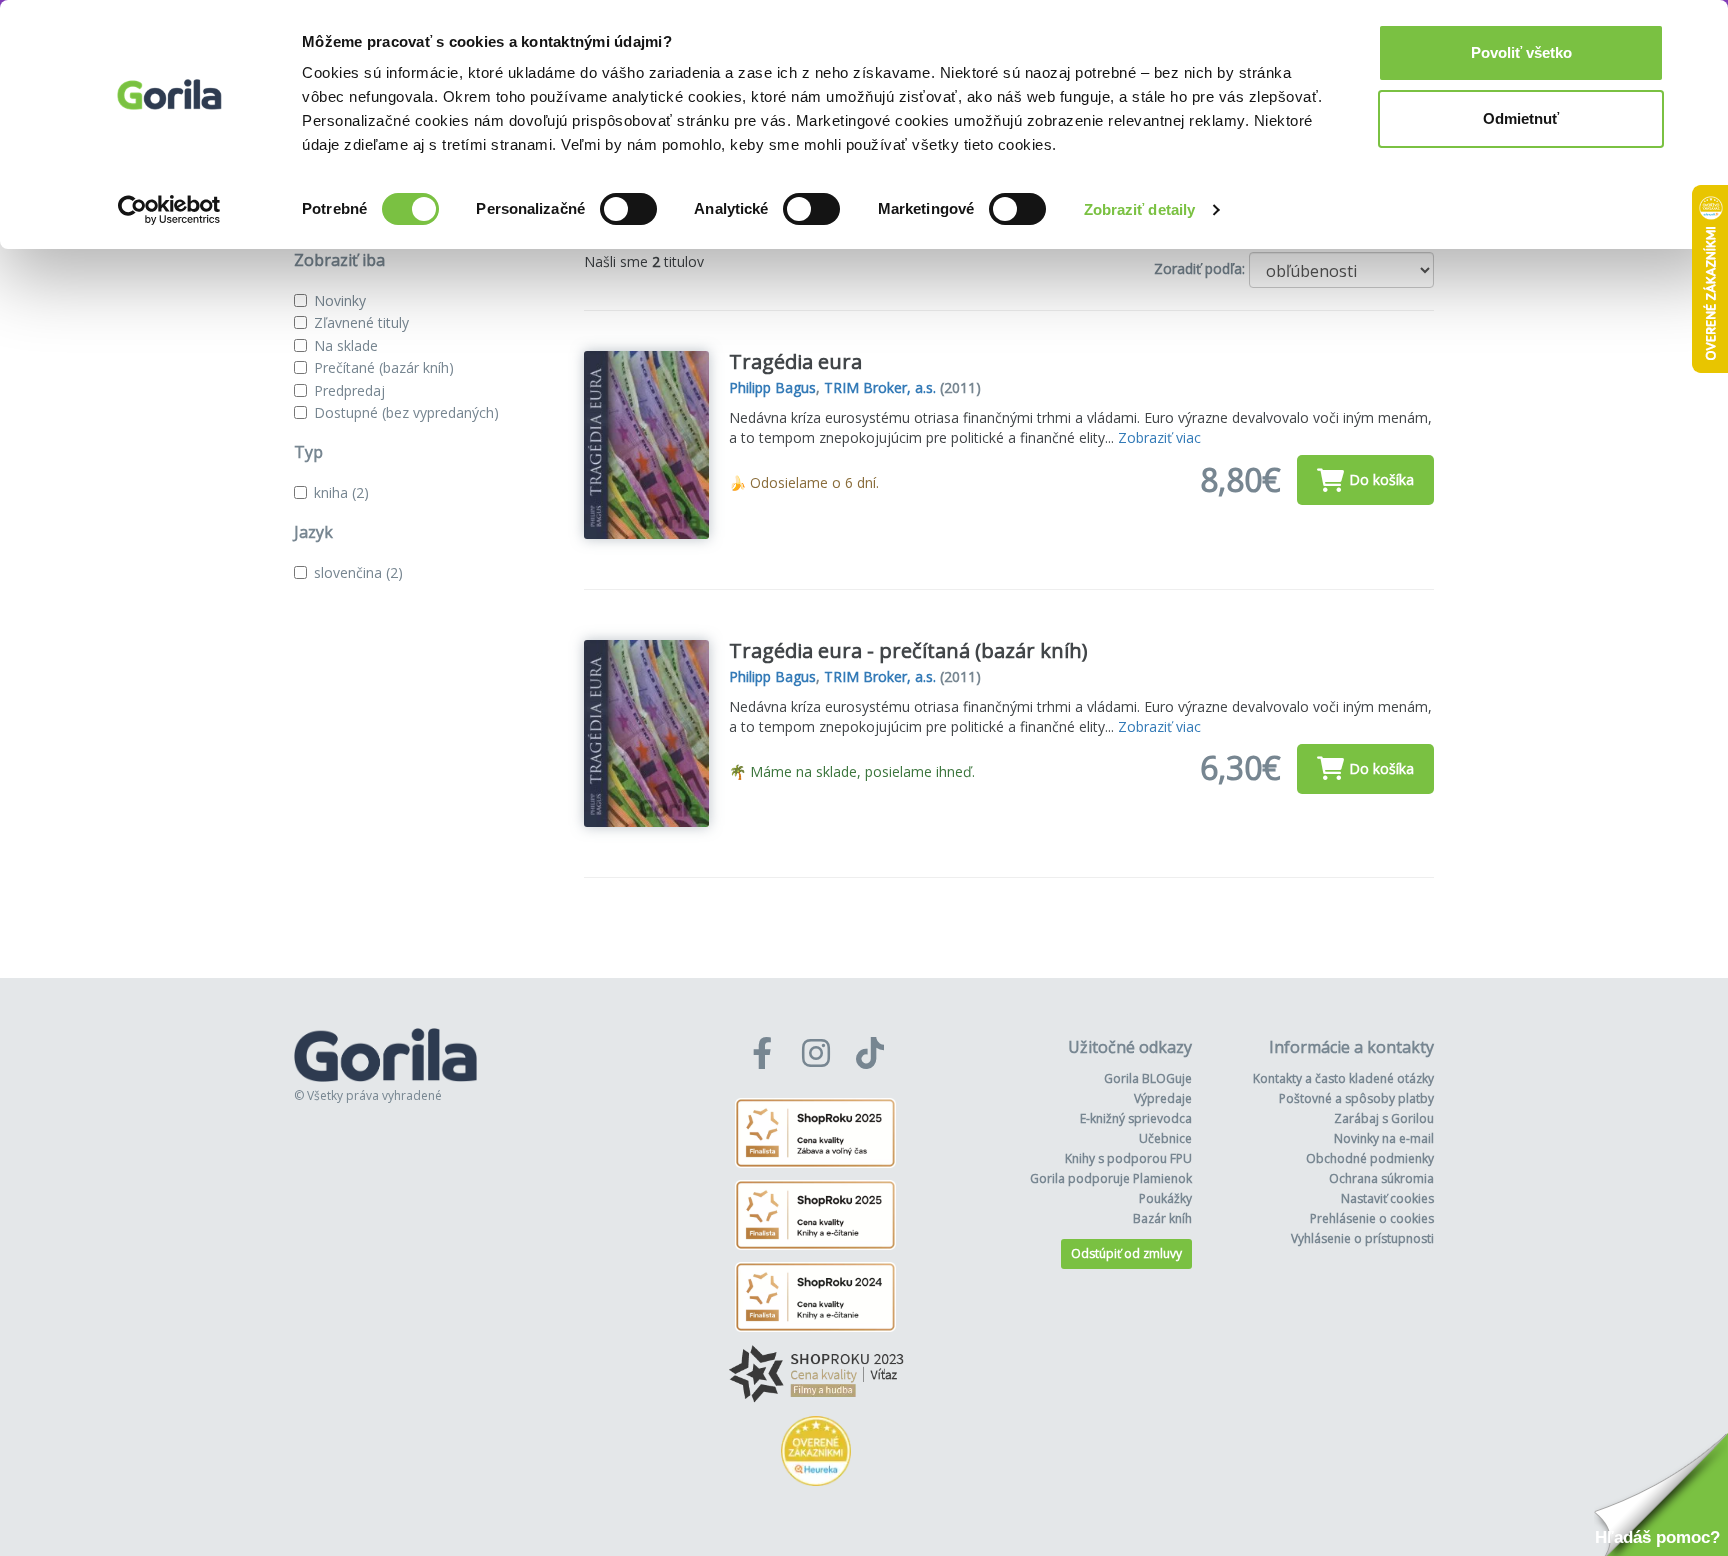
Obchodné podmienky (1370, 1158)
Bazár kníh (1162, 1218)
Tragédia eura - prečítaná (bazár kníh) (908, 650)
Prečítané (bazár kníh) (384, 367)
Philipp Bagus (772, 387)
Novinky (340, 300)
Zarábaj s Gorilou (1384, 1118)
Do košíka (1381, 479)
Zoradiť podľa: (1199, 268)
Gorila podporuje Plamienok (1111, 1178)
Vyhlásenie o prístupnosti (1362, 1238)
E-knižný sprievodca (1136, 1118)
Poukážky (1165, 1198)
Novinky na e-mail (1384, 1138)
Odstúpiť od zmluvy (1126, 1253)
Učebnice (1165, 1138)
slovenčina (358, 572)
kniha (341, 492)
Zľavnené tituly (361, 322)
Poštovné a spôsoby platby (1356, 1098)
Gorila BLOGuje (1148, 1078)
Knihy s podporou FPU (1128, 1158)
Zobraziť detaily (1140, 209)
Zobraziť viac (1159, 437)
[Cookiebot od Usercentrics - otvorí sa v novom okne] (169, 210)
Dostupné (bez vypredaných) (406, 412)
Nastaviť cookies (1387, 1198)
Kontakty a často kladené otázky (1343, 1078)
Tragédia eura (795, 361)
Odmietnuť (1521, 118)
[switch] (628, 209)
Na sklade (346, 345)
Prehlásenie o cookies (1372, 1218)
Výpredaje (1163, 1098)
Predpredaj (349, 390)
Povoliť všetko (1521, 52)
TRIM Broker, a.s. (880, 387)
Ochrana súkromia (1381, 1178)
